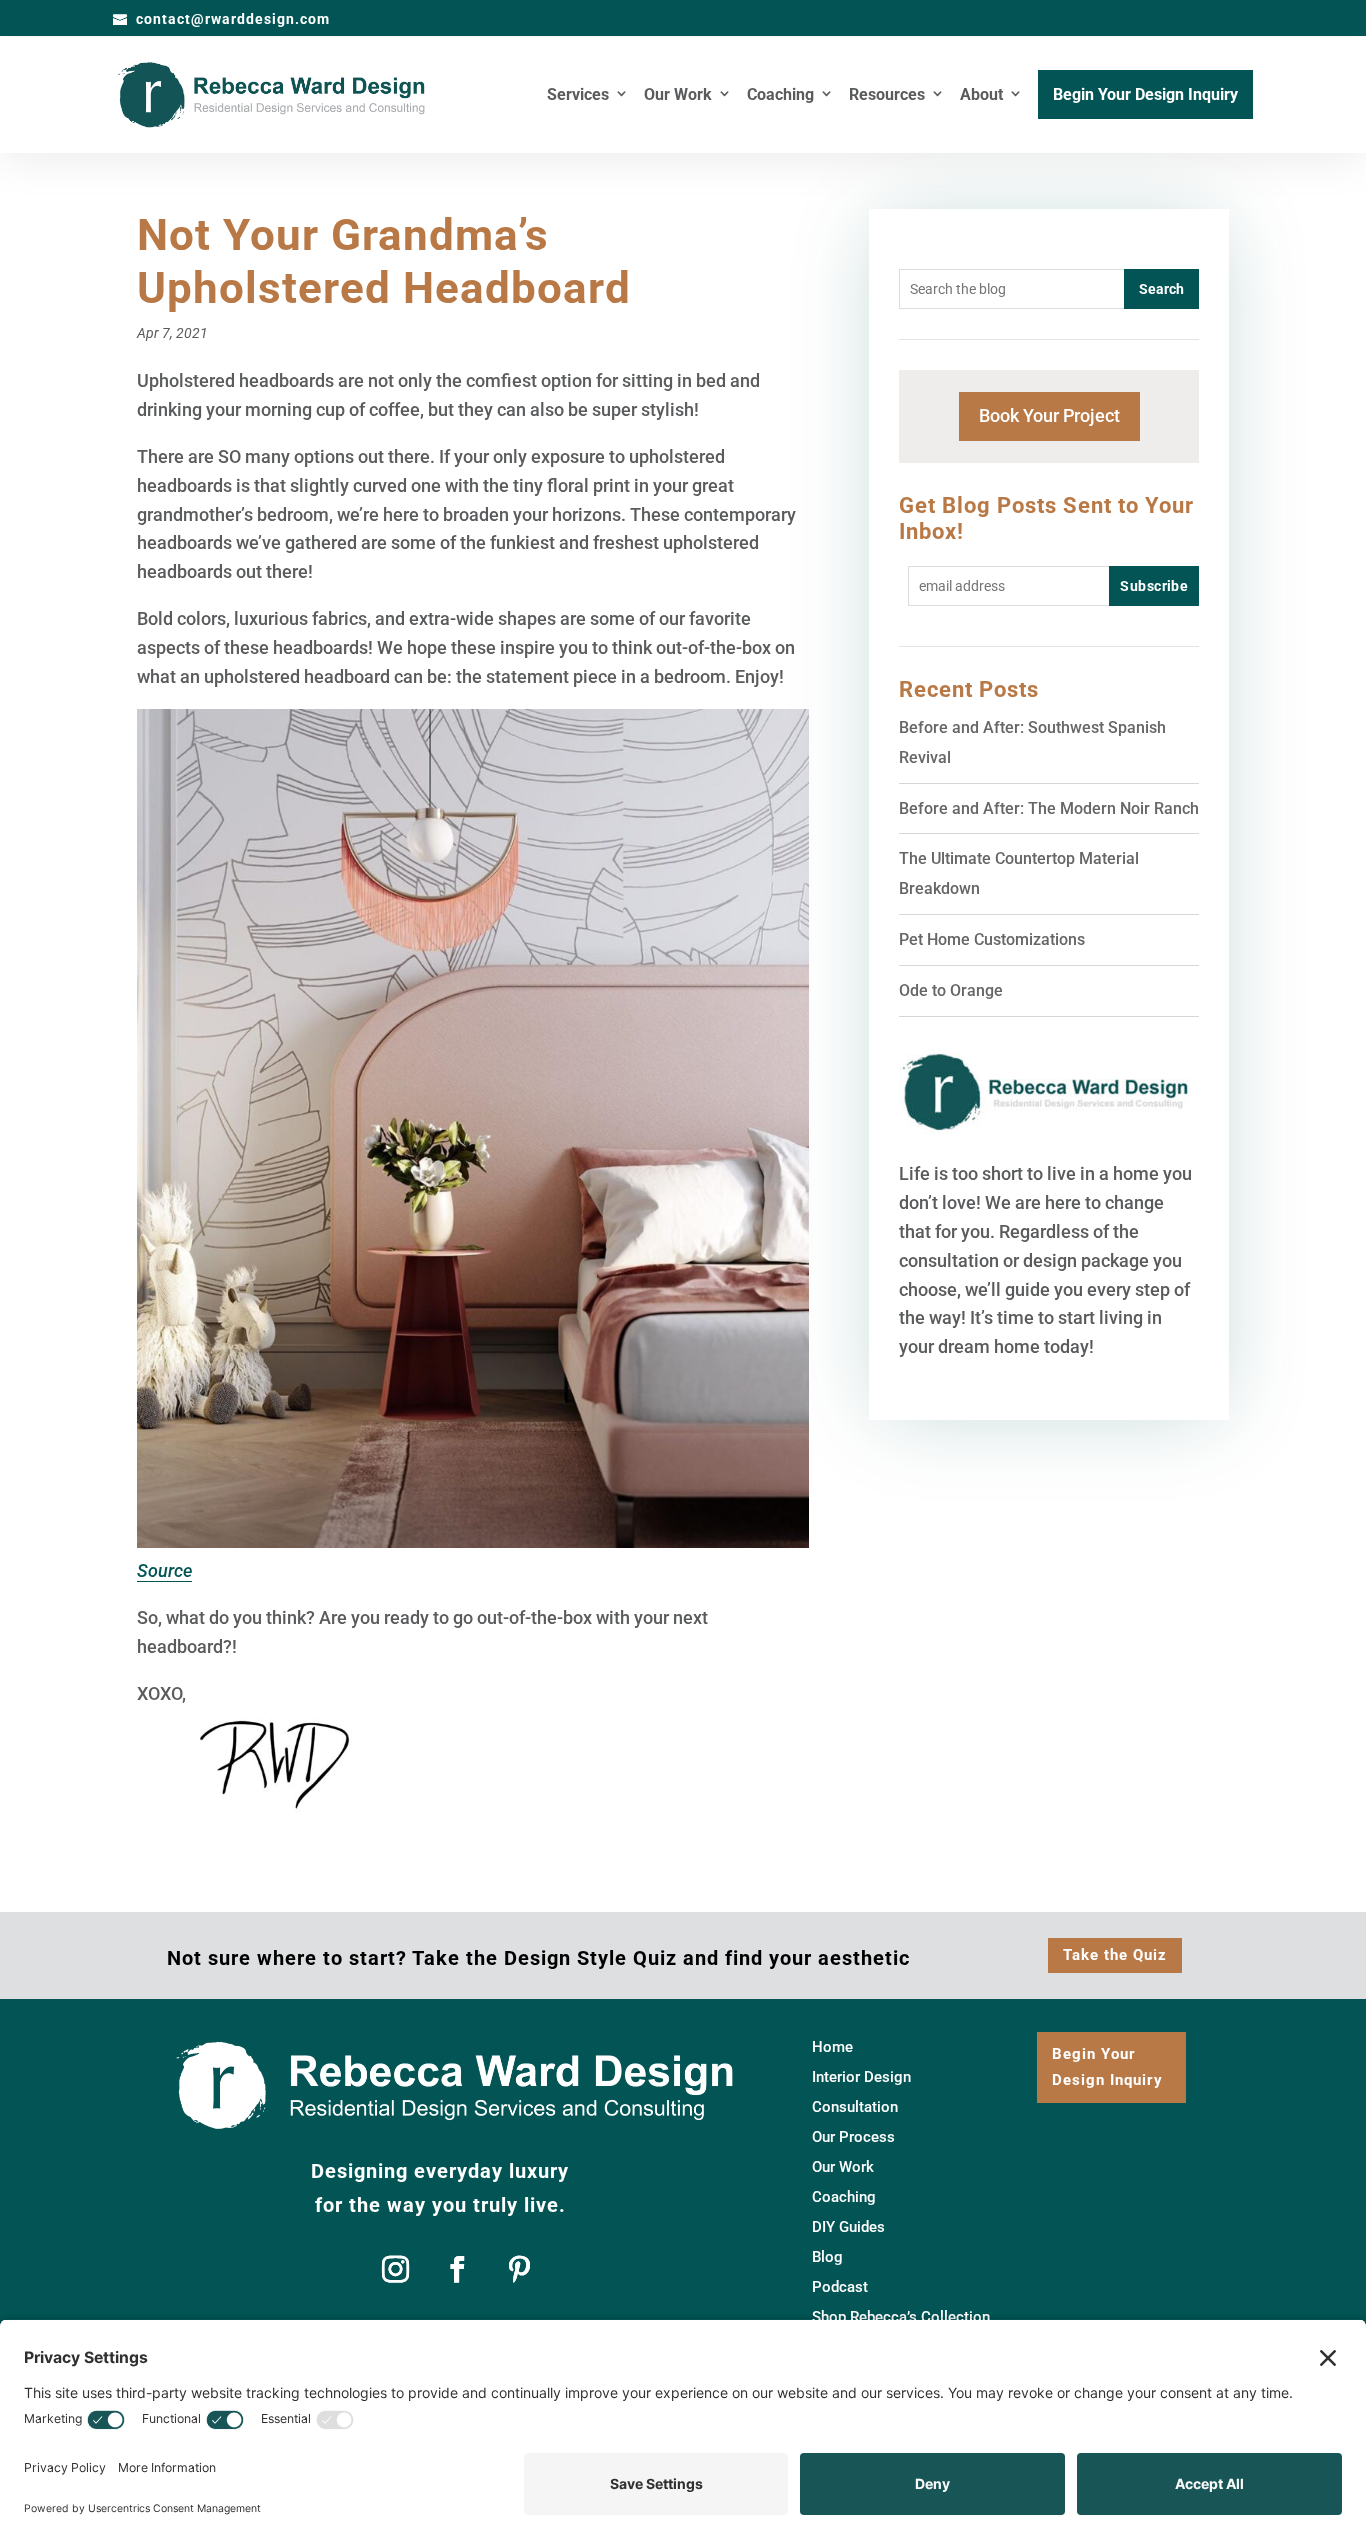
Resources (887, 96)
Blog (827, 2258)
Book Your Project (1049, 415)
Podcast (840, 2288)
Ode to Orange (951, 990)
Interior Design (861, 2078)
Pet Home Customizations (992, 939)
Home (832, 2048)
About (981, 96)
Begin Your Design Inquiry (1145, 96)
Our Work (678, 96)
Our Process (853, 2138)
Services (578, 96)
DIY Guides (848, 2228)
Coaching (780, 96)
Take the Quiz (1115, 1955)
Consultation (855, 2108)
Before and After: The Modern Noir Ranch (1049, 808)
